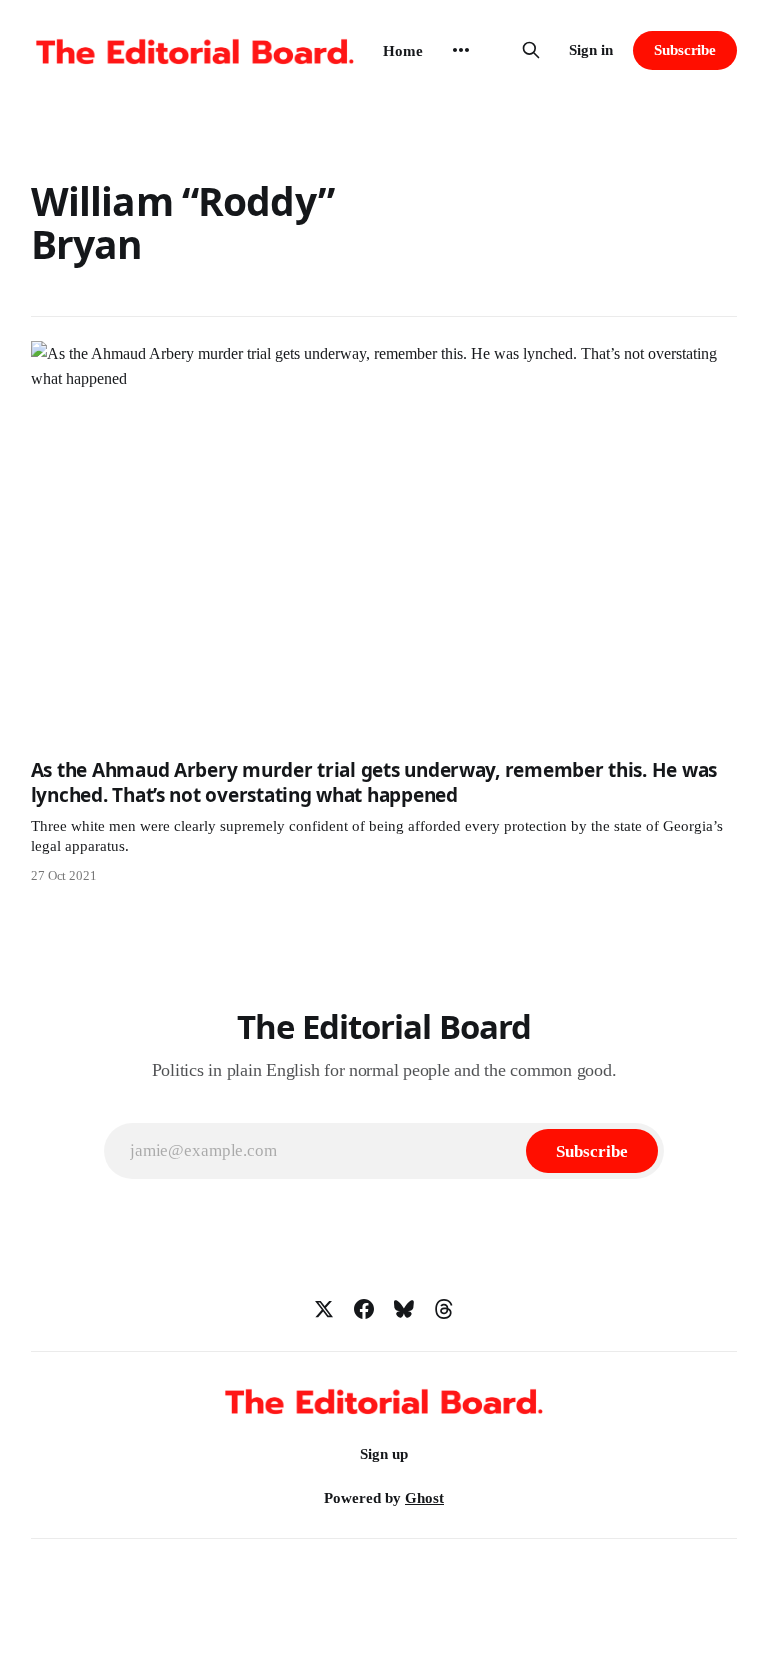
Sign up (384, 1454)
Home (403, 51)
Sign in (591, 50)
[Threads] (444, 1309)
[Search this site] (531, 50)
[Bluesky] (404, 1309)
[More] (461, 50)
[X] (324, 1309)
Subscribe (685, 50)
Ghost (424, 1498)
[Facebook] (364, 1309)
